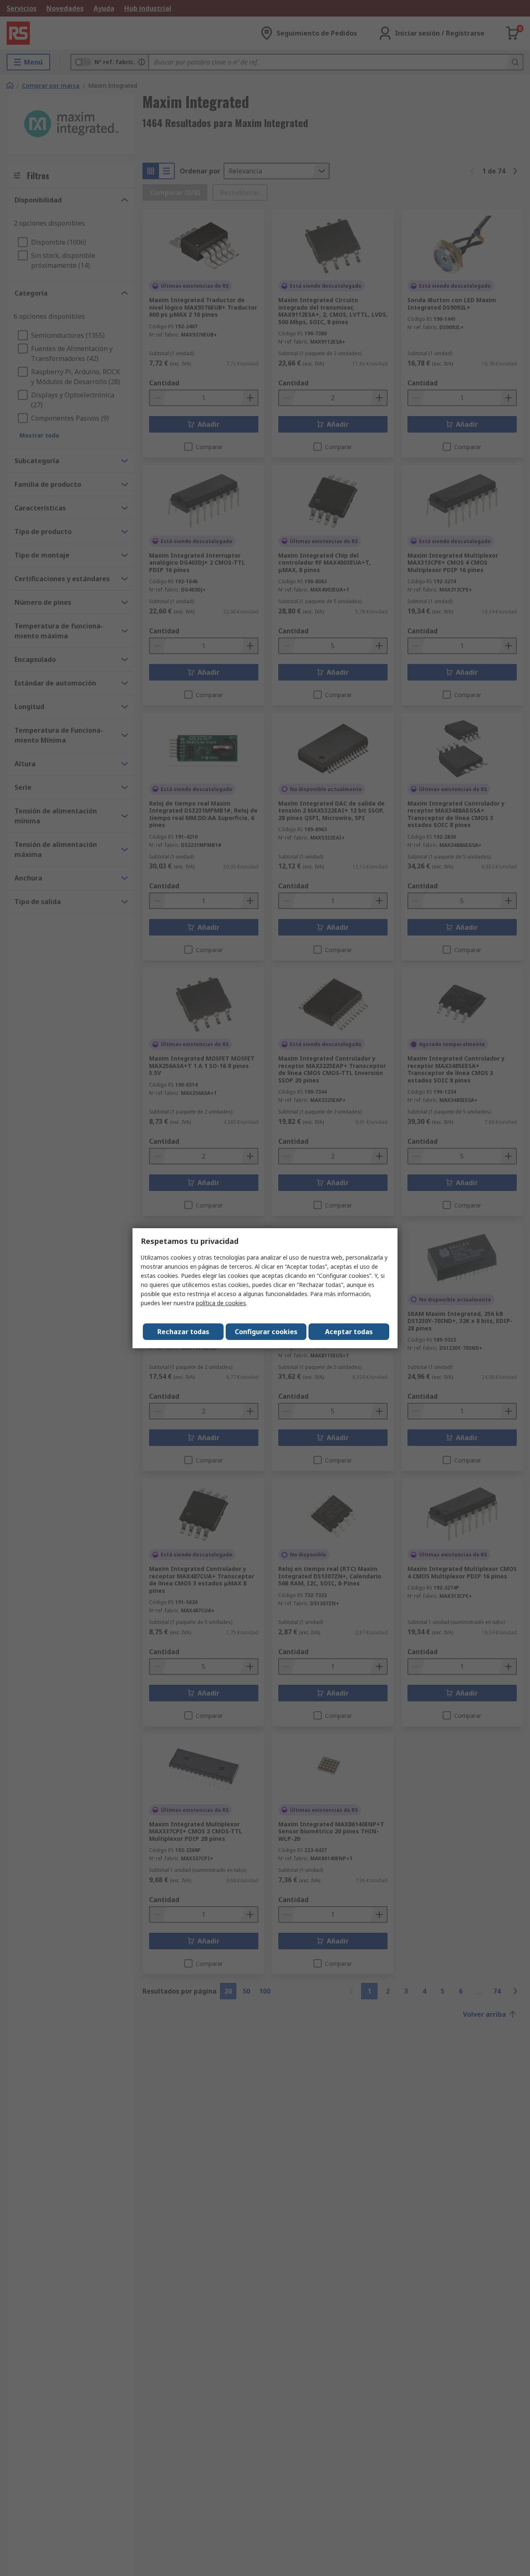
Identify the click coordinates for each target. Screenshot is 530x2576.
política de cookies (221, 1303)
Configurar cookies (266, 1332)
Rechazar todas (183, 1332)
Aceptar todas (349, 1332)
